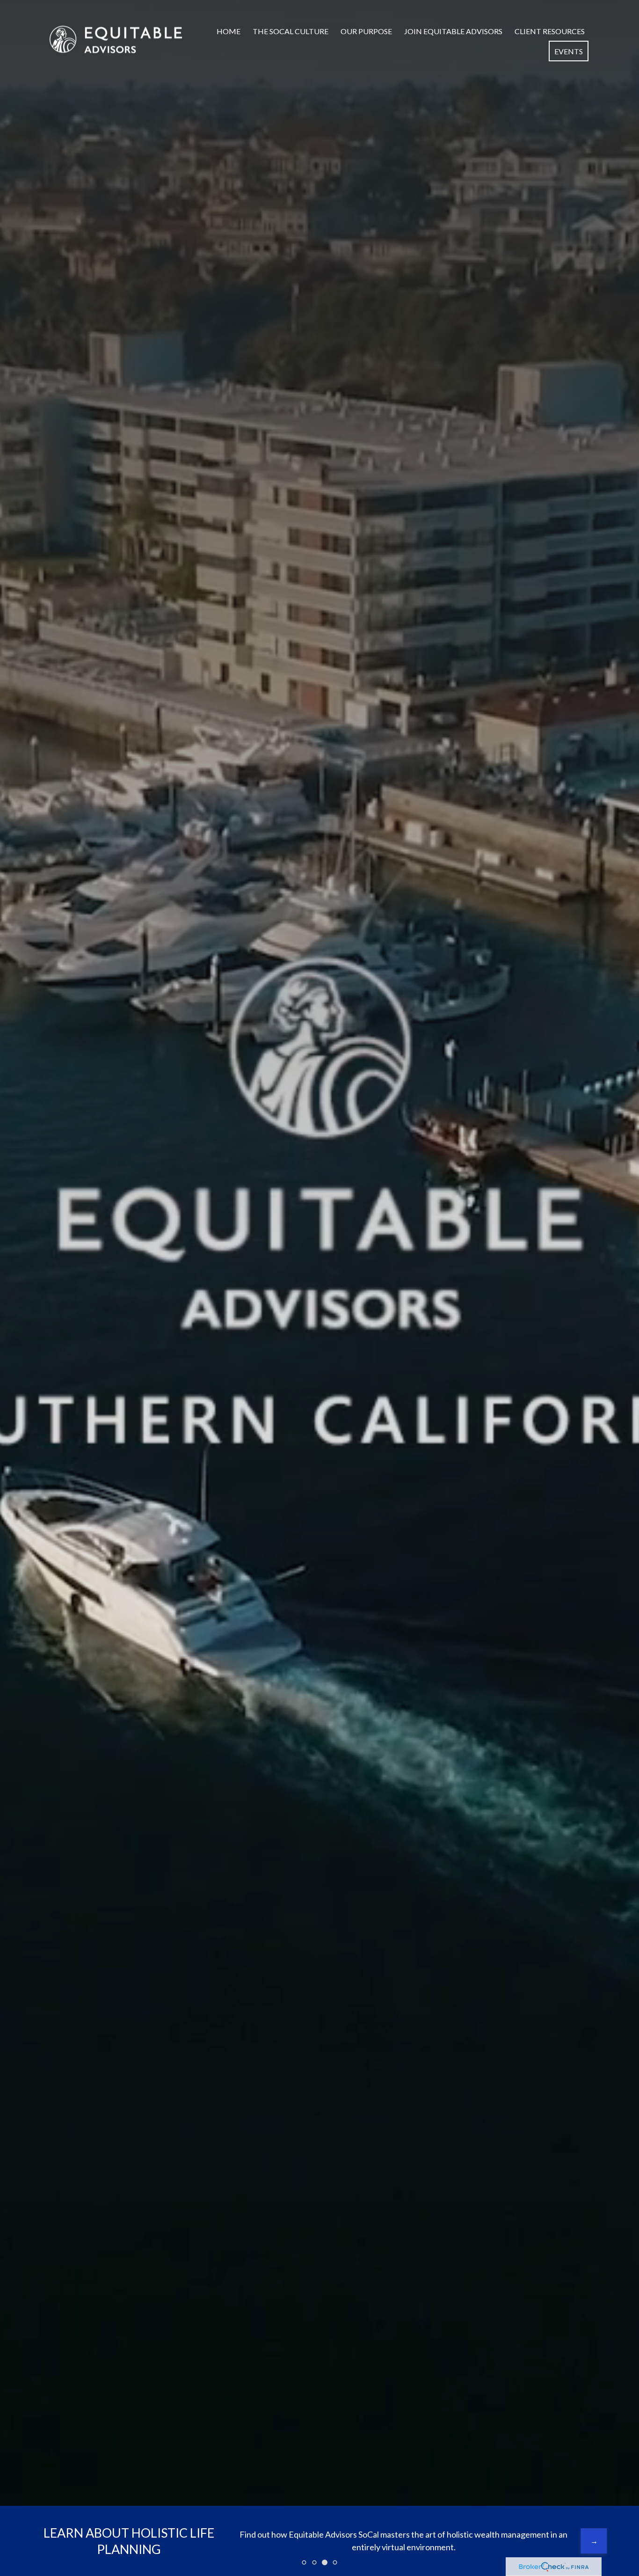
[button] (229, 31)
